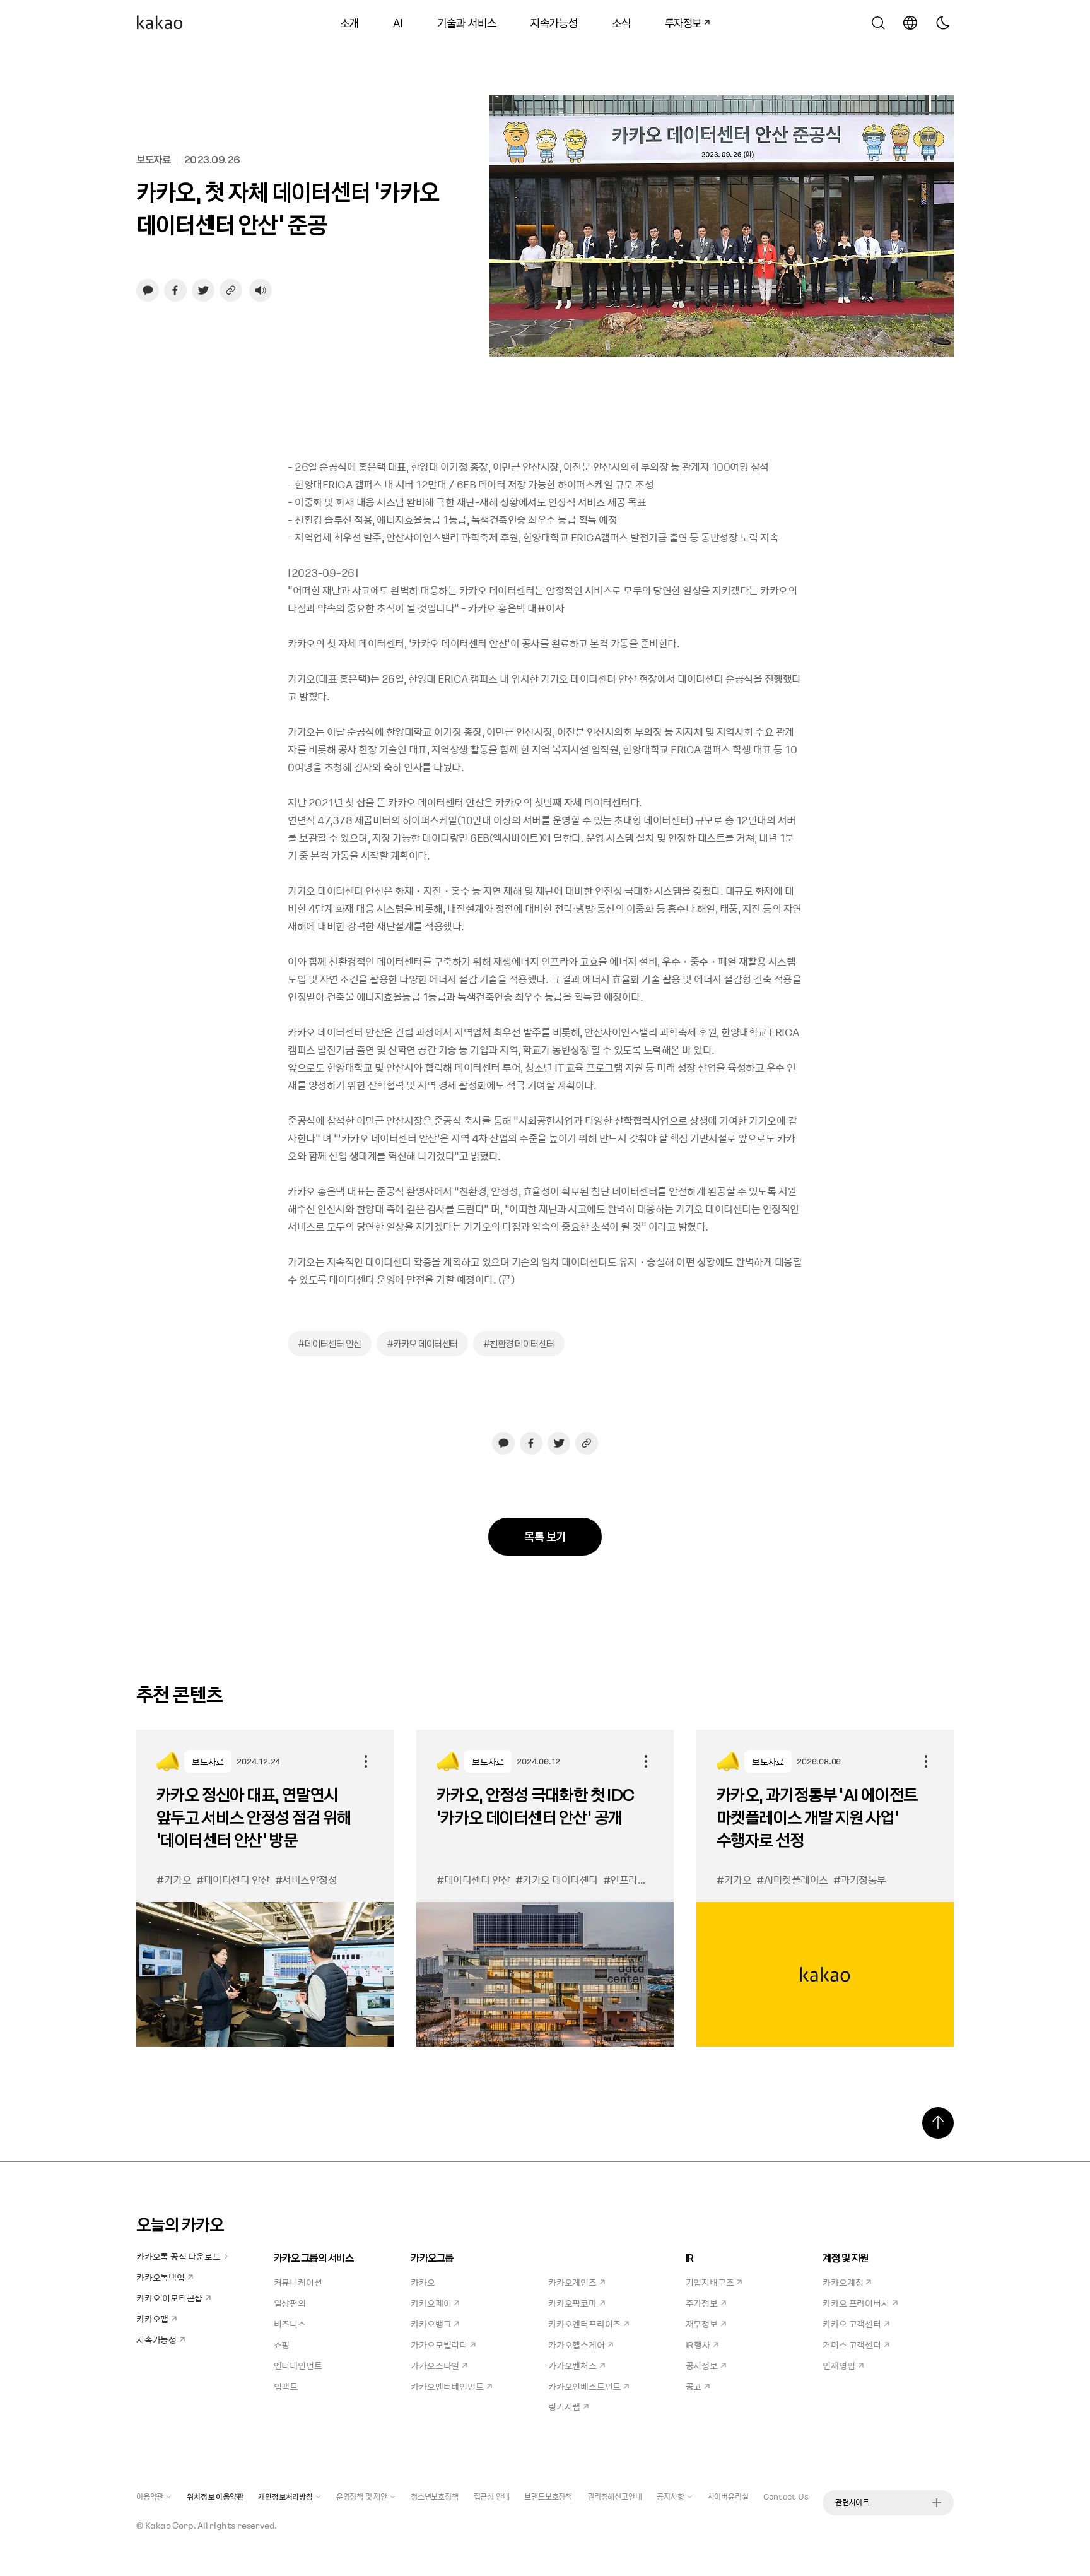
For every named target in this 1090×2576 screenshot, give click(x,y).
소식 (621, 22)
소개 (349, 22)
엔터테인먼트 (298, 2365)
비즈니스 (290, 2324)
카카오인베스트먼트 (584, 2386)
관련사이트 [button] (852, 2502)
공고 (694, 2386)
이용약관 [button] (150, 2496)
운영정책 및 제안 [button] (362, 2496)
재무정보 (702, 2324)
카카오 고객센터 (852, 2324)
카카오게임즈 (572, 2282)
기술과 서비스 (467, 22)
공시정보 (702, 2365)
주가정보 (702, 2303)
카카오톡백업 (161, 2277)
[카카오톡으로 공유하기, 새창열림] (148, 290)
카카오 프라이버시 (856, 2303)
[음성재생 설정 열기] (261, 290)
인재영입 (839, 2365)
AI (398, 22)
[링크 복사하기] (231, 290)
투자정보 (679, 21)
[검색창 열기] (878, 23)
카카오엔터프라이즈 (584, 2324)
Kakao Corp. (171, 2525)
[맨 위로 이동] (938, 2123)
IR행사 (698, 2344)
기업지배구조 (710, 2282)
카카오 (423, 2282)
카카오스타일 (435, 2365)
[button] (160, 23)
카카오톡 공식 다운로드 (179, 2256)
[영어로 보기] (910, 23)
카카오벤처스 (572, 2365)
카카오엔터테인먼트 (447, 2386)
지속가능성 (554, 22)
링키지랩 (564, 2406)
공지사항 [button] (670, 2496)
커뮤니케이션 (298, 2282)
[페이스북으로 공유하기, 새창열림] (175, 290)
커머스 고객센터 (852, 2344)
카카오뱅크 (431, 2324)
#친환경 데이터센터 (519, 1344)
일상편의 (290, 2303)
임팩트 (286, 2386)
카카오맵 (152, 2319)
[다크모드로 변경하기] (942, 23)
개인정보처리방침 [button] (285, 2496)
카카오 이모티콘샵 (169, 2298)
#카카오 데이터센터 (422, 1344)
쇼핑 (282, 2344)
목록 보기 (545, 1536)
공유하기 (366, 1761)
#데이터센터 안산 (330, 1344)
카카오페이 (431, 2303)
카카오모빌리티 (439, 2344)
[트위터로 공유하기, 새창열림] (203, 290)
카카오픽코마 (572, 2303)
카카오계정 (843, 2282)
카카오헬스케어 (577, 2344)
